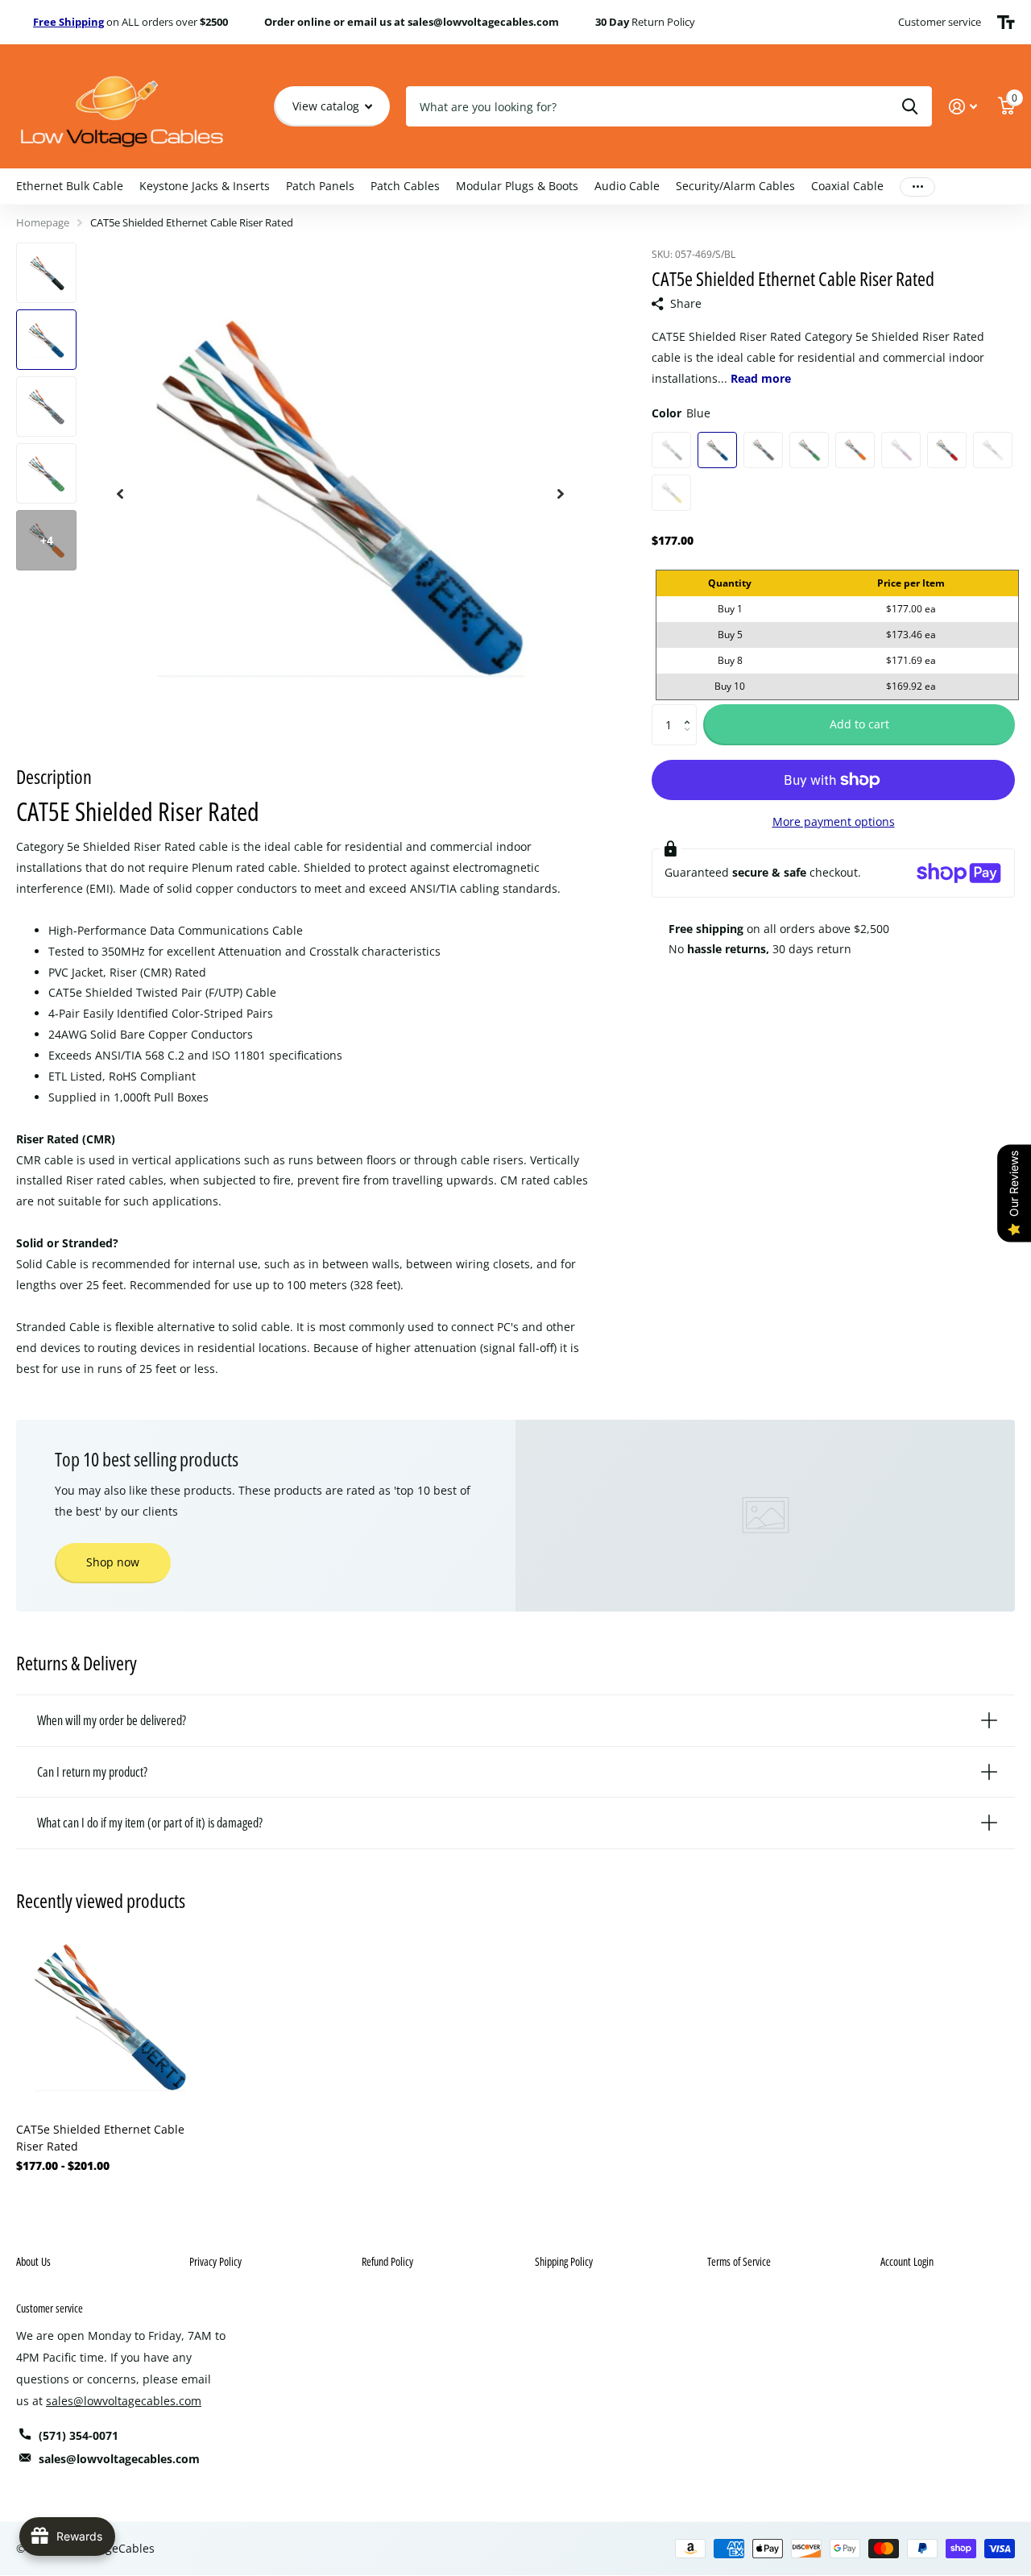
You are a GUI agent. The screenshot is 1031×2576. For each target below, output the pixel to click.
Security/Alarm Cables (735, 186)
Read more (761, 378)
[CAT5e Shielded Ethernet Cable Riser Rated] (111, 2016)
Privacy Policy (215, 2261)
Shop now (113, 1562)
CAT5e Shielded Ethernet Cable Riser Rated (100, 2138)
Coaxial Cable (847, 186)
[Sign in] (963, 107)
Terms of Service (739, 2261)
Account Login (907, 2261)
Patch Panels (320, 186)
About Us (33, 2261)
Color (681, 413)
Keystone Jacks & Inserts (205, 186)
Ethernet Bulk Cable (70, 186)
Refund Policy (387, 2261)
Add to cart (859, 724)
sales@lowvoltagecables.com (124, 2401)
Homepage (43, 222)
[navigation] (120, 494)
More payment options (834, 821)
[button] (691, 710)
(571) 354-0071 (79, 2435)
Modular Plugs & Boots (517, 186)
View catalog (327, 106)
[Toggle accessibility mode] (1006, 23)
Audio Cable (627, 186)
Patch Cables (405, 186)
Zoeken (910, 106)
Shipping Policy (564, 2261)
